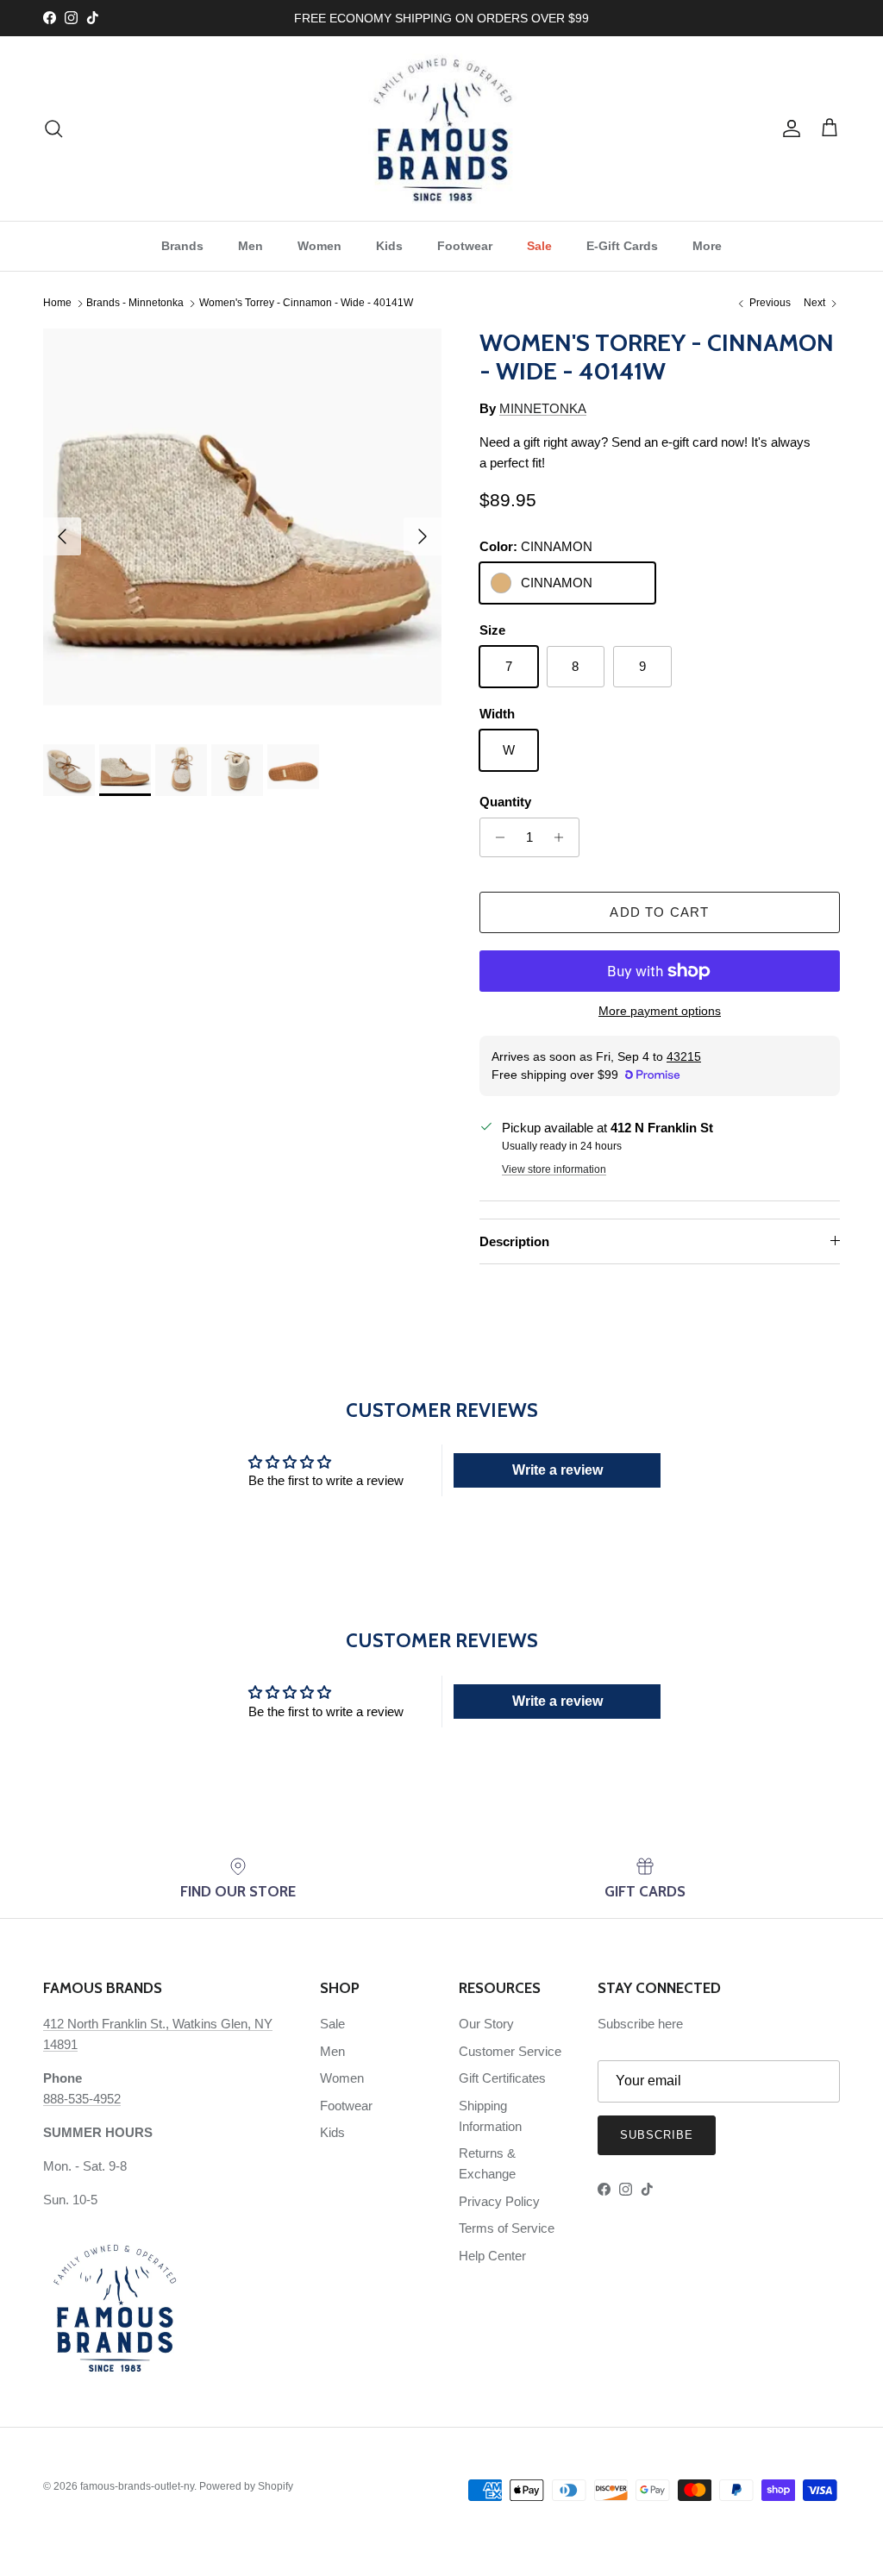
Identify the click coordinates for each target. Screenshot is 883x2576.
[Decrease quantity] (495, 837)
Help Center (492, 2256)
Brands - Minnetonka (135, 304)
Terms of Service (507, 2228)
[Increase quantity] (564, 837)
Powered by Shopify (246, 2486)
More (707, 246)
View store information (554, 1169)
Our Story (486, 2024)
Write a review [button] (557, 1470)
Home (57, 304)
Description (514, 1241)
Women (319, 246)
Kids (389, 246)
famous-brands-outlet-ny (137, 2486)
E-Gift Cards (622, 246)
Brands (182, 246)
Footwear (465, 246)
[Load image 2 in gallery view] (242, 528)
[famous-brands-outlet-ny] (442, 128)
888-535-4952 (82, 2099)
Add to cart (659, 912)
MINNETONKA (543, 408)
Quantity (505, 802)
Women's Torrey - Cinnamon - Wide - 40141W (306, 304)
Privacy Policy (499, 2201)
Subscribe (657, 2135)
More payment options (660, 1011)
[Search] (53, 128)
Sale (539, 246)
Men (250, 246)
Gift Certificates (502, 2078)
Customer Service (510, 2051)
